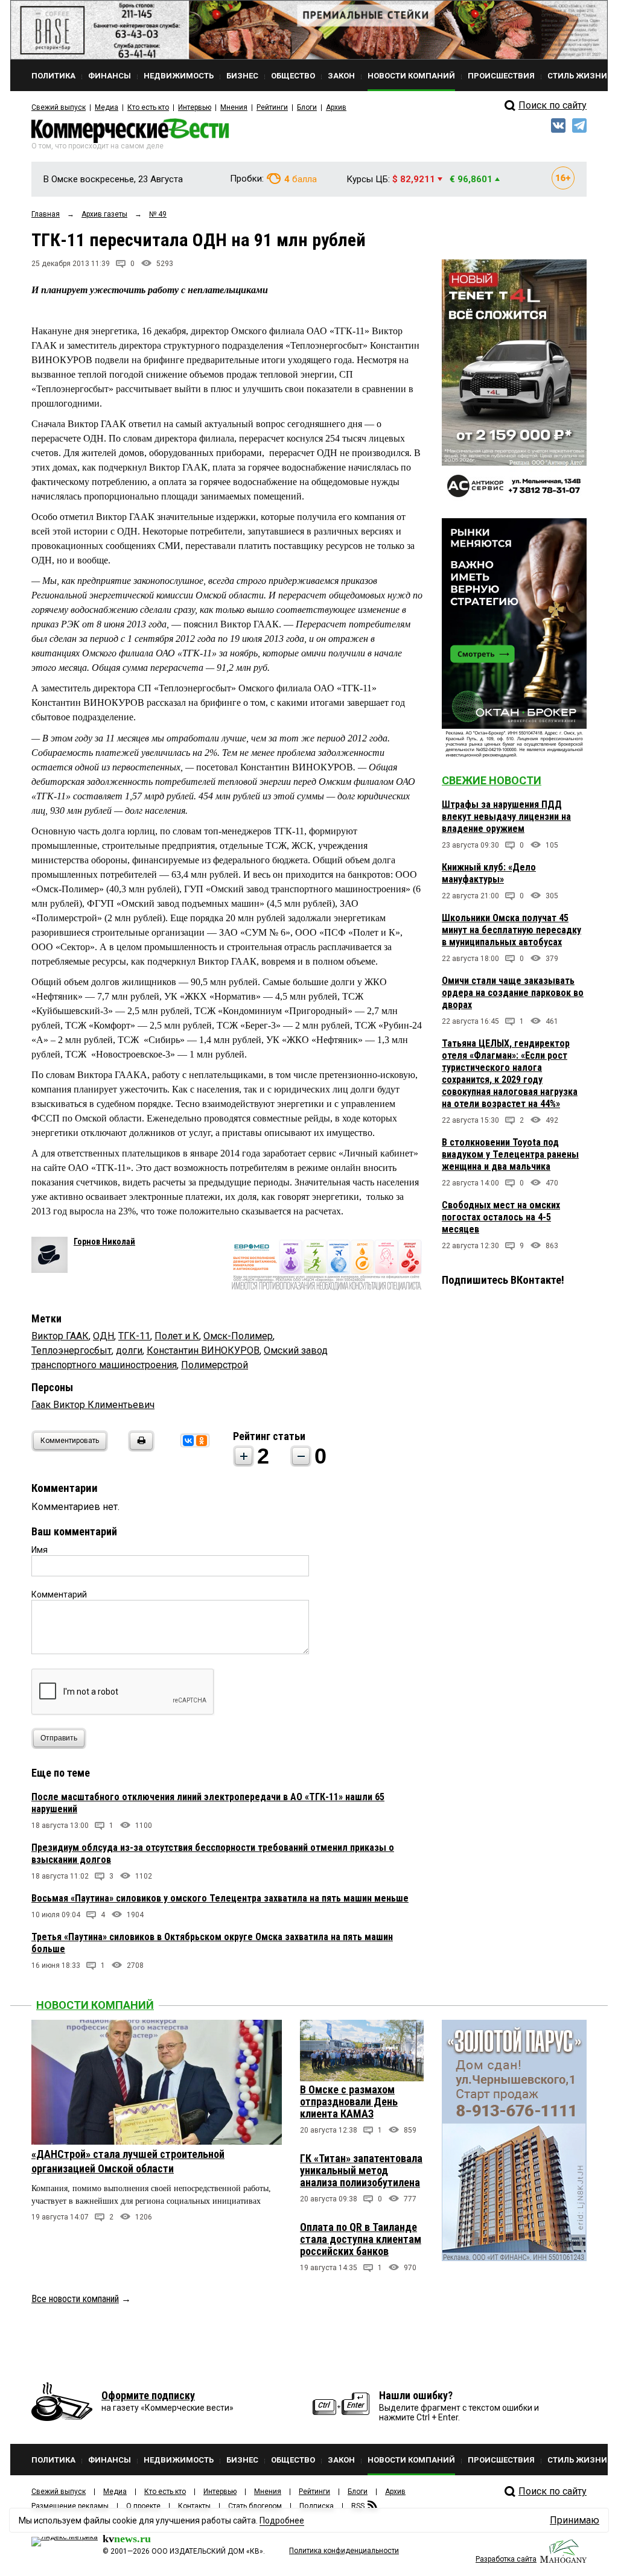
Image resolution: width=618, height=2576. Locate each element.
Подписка (317, 2506)
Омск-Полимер (238, 1336)
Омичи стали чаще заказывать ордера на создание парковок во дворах (513, 993)
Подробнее (282, 2520)
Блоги (307, 107)
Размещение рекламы (70, 2506)
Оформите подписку (148, 2395)
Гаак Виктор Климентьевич (93, 1405)
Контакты (194, 2506)
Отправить (59, 1738)
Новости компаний (95, 2005)
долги (129, 1350)
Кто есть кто (148, 107)
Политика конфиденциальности (344, 2551)
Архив (336, 107)
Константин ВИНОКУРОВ (203, 1350)
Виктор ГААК (60, 1336)
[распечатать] (139, 1448)
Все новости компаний (75, 2299)
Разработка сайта (506, 2559)
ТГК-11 (134, 1336)
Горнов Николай (104, 1242)
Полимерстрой (215, 1365)
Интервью (195, 107)
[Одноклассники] (202, 1441)
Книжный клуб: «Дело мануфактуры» (489, 873)
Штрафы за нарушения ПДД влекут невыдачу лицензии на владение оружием (506, 817)
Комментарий (59, 1594)
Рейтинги (272, 107)
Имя (40, 1550)
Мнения (234, 107)
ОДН (104, 1336)
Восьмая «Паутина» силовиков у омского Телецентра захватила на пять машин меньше (220, 1898)
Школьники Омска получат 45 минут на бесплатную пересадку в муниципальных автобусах (511, 930)
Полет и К (177, 1336)
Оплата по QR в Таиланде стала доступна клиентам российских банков (361, 2239)
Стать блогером (255, 2506)
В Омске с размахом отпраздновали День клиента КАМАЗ (349, 2102)
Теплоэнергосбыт (72, 1350)
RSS (358, 2506)
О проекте (143, 2506)
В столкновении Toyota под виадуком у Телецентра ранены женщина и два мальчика (510, 1154)
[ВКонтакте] (188, 1441)
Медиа (107, 107)
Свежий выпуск (59, 107)
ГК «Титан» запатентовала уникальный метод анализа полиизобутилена (361, 2170)
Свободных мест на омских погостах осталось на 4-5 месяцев (501, 1217)
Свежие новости (492, 780)
